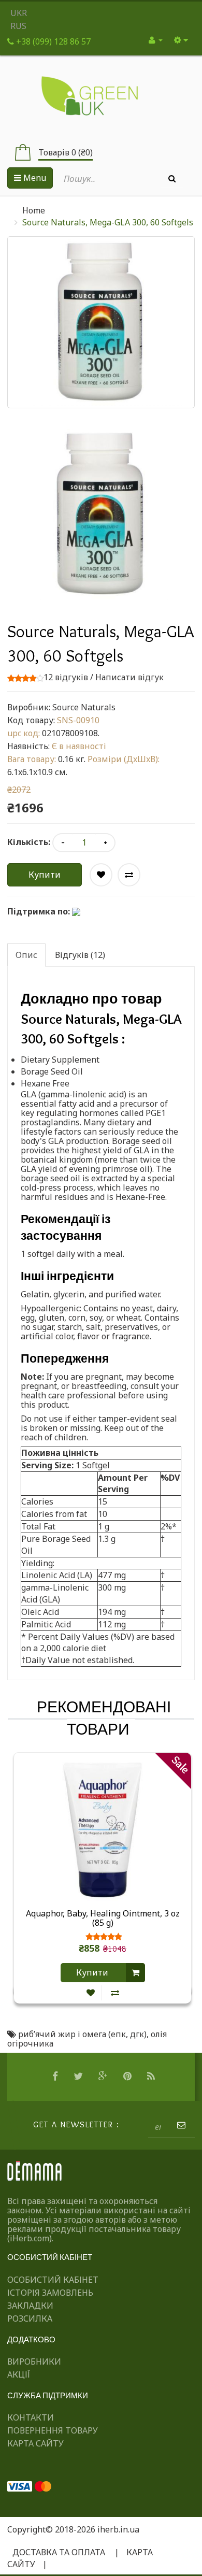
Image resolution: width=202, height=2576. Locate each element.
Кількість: (29, 842)
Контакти (31, 2417)
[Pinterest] (129, 2077)
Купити (45, 875)
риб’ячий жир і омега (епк (72, 2034)
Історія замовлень (50, 2293)
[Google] (104, 2077)
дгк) (138, 2034)
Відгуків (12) (80, 955)
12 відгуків (66, 677)
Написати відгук (129, 677)
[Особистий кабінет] (156, 40)
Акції (19, 2374)
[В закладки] (91, 1993)
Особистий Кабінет (53, 2280)
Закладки (30, 2306)
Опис (26, 955)
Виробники (34, 2362)
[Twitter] (80, 2077)
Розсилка (30, 2319)
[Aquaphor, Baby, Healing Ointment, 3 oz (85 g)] (103, 1829)
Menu (34, 178)
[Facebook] (56, 2077)
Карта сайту (35, 2443)
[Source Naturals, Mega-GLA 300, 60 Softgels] (101, 514)
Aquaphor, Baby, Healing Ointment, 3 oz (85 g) (103, 1919)
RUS (18, 26)
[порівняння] (115, 1993)
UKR (19, 13)
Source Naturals (84, 707)
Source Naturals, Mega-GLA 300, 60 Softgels (108, 222)
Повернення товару (53, 2430)
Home (34, 210)
